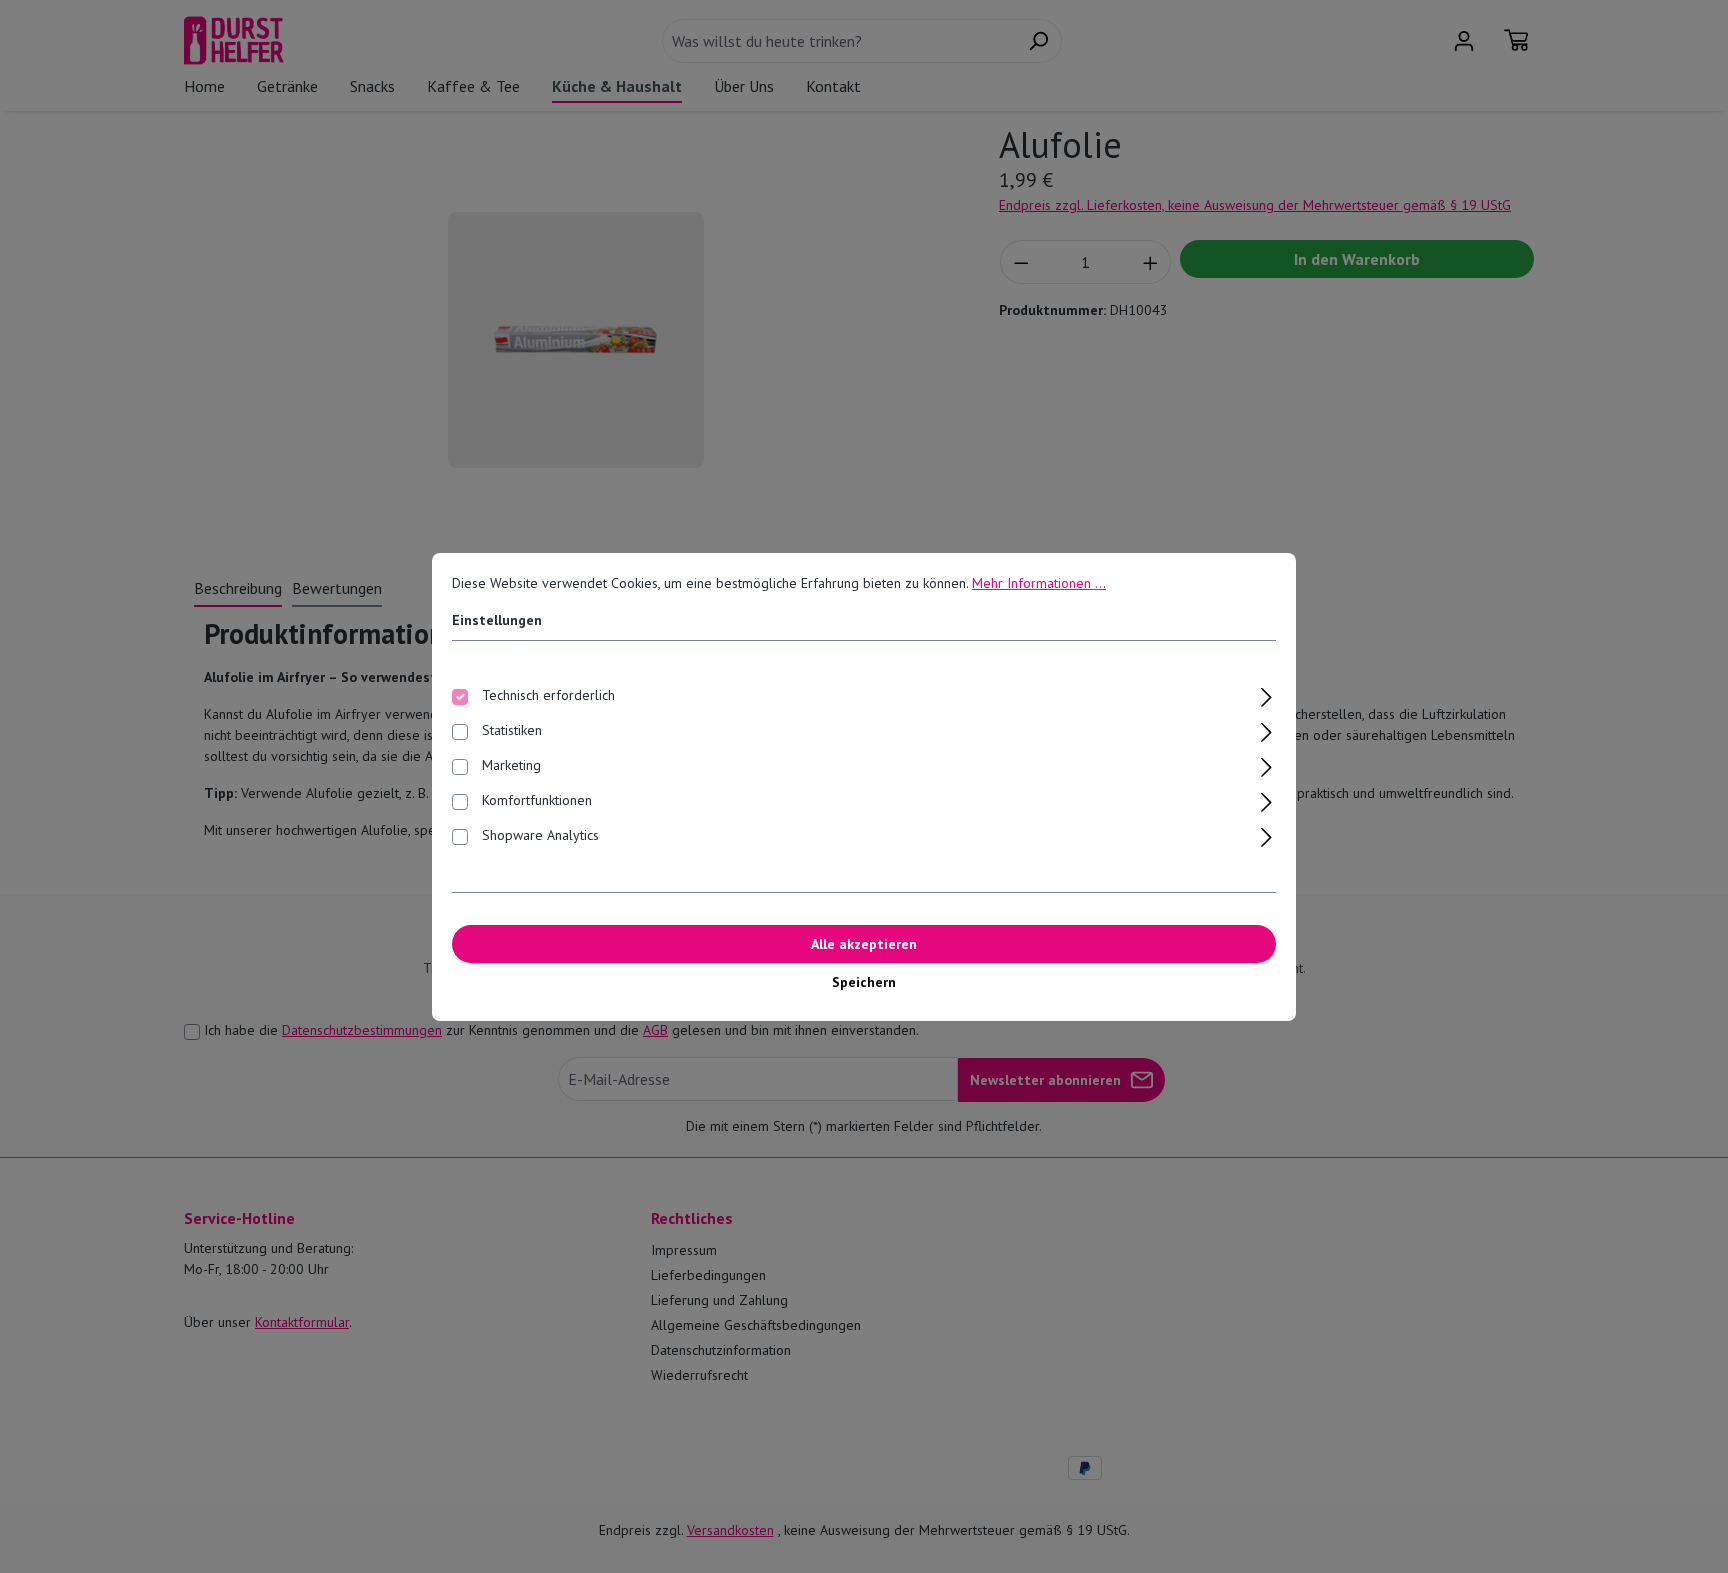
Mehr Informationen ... (1039, 583)
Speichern (864, 982)
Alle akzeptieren (864, 944)
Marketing (511, 765)
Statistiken (512, 730)
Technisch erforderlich (548, 695)
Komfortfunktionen (537, 800)
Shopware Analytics (540, 835)
